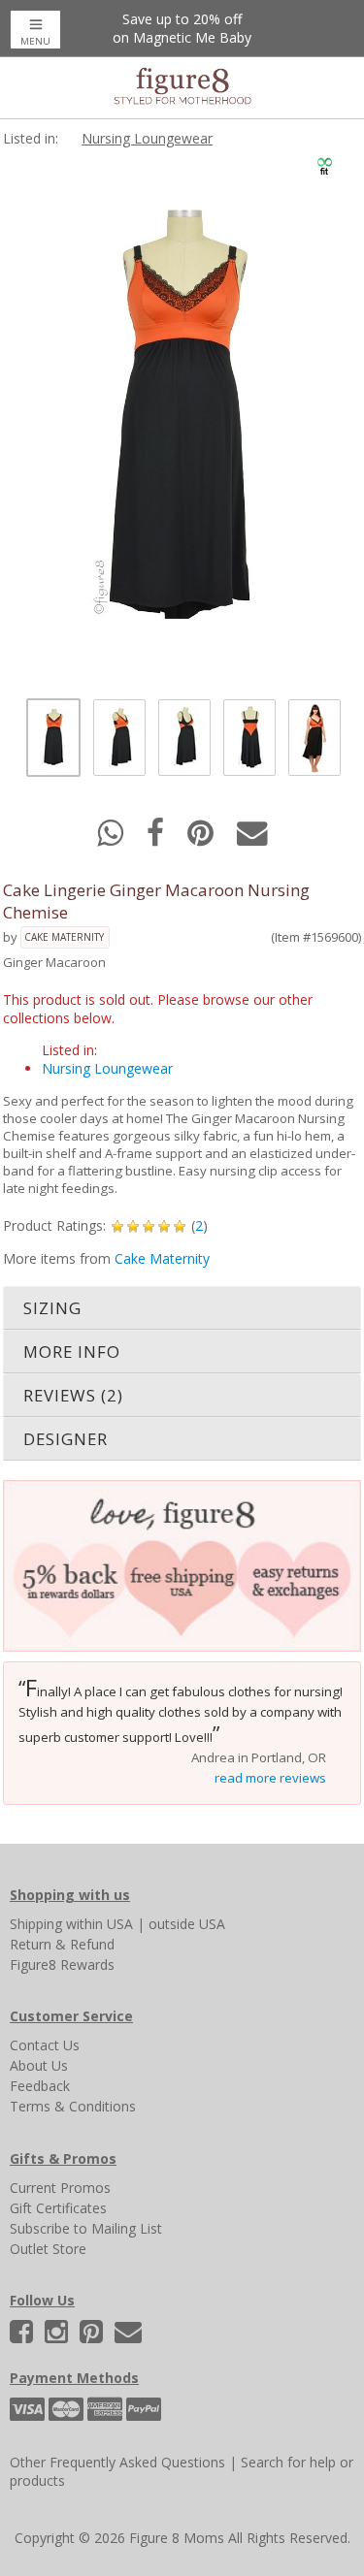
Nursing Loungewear (147, 138)
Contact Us (45, 2045)
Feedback (40, 2086)
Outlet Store (48, 2249)
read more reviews (270, 1778)
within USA (99, 1924)
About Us (39, 2065)
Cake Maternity (64, 937)
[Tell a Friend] (252, 838)
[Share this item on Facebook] (157, 838)
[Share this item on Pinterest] (202, 838)
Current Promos (60, 2188)
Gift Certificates (58, 2208)
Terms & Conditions (73, 2106)
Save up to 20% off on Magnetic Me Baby (182, 28)
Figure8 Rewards (62, 1964)
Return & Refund (62, 1944)
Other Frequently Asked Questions (117, 2462)
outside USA (187, 1924)
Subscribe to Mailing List (86, 2228)
